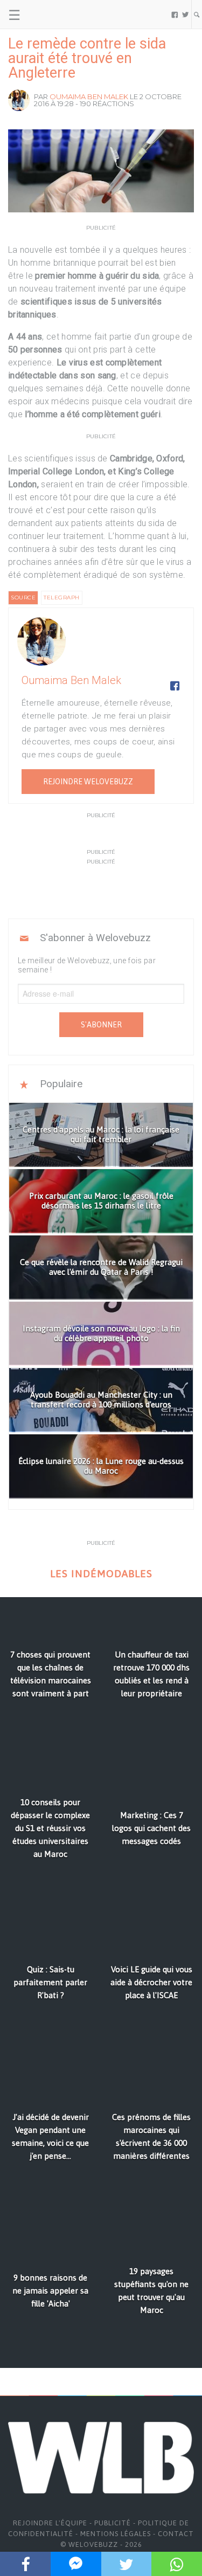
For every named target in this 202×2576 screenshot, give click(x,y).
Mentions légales (116, 2534)
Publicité (113, 2523)
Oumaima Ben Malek (89, 96)
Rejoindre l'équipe (50, 2523)
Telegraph (62, 598)
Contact (176, 2534)
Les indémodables (101, 1574)
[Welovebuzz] (49, 15)
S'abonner (101, 1025)
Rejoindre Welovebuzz (88, 782)
